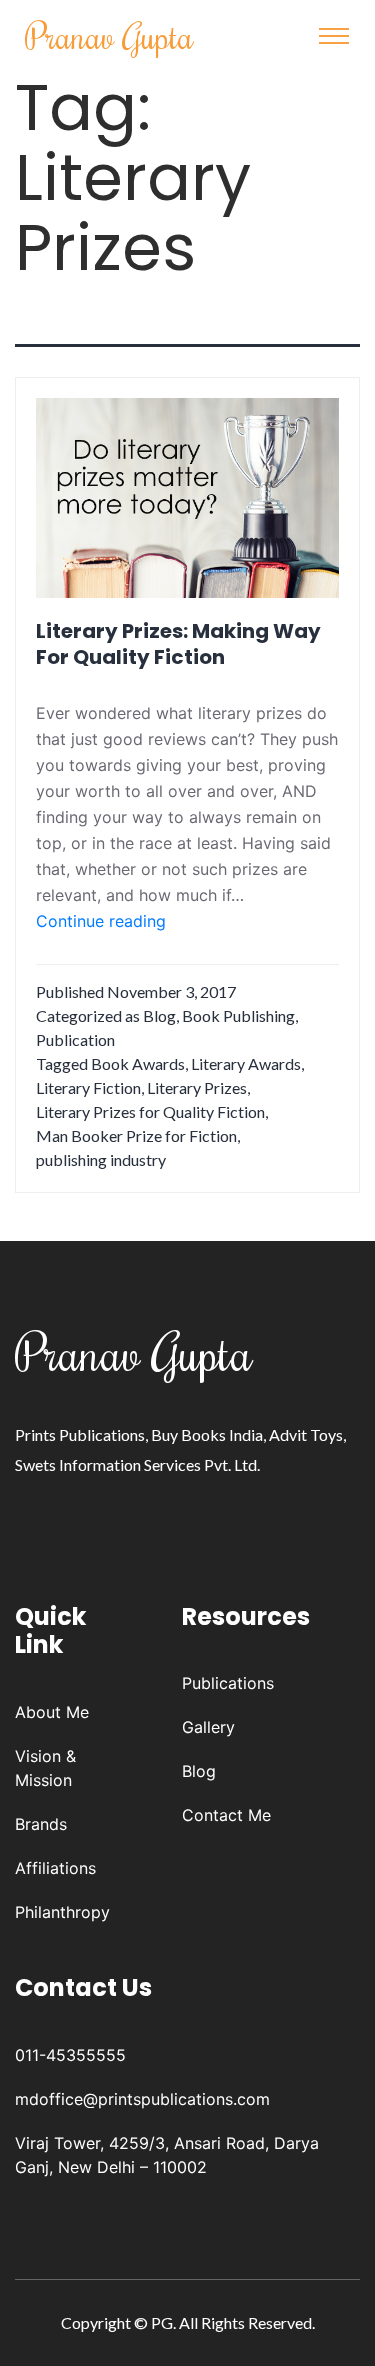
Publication (75, 1039)
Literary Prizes (197, 1087)
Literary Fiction (88, 1087)
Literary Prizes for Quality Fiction (150, 1111)
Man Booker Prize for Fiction (136, 1135)
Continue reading (101, 922)
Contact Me (226, 1815)
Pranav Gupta (109, 35)
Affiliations (55, 1868)
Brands (41, 1824)
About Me (52, 1712)
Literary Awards (246, 1063)
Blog (159, 1015)
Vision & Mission (45, 1768)
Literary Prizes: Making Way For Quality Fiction (178, 644)
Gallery (208, 1727)
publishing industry (101, 1159)
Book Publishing (238, 1015)
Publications (228, 1683)
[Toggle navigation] (334, 36)
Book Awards (138, 1063)
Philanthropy (62, 1912)
